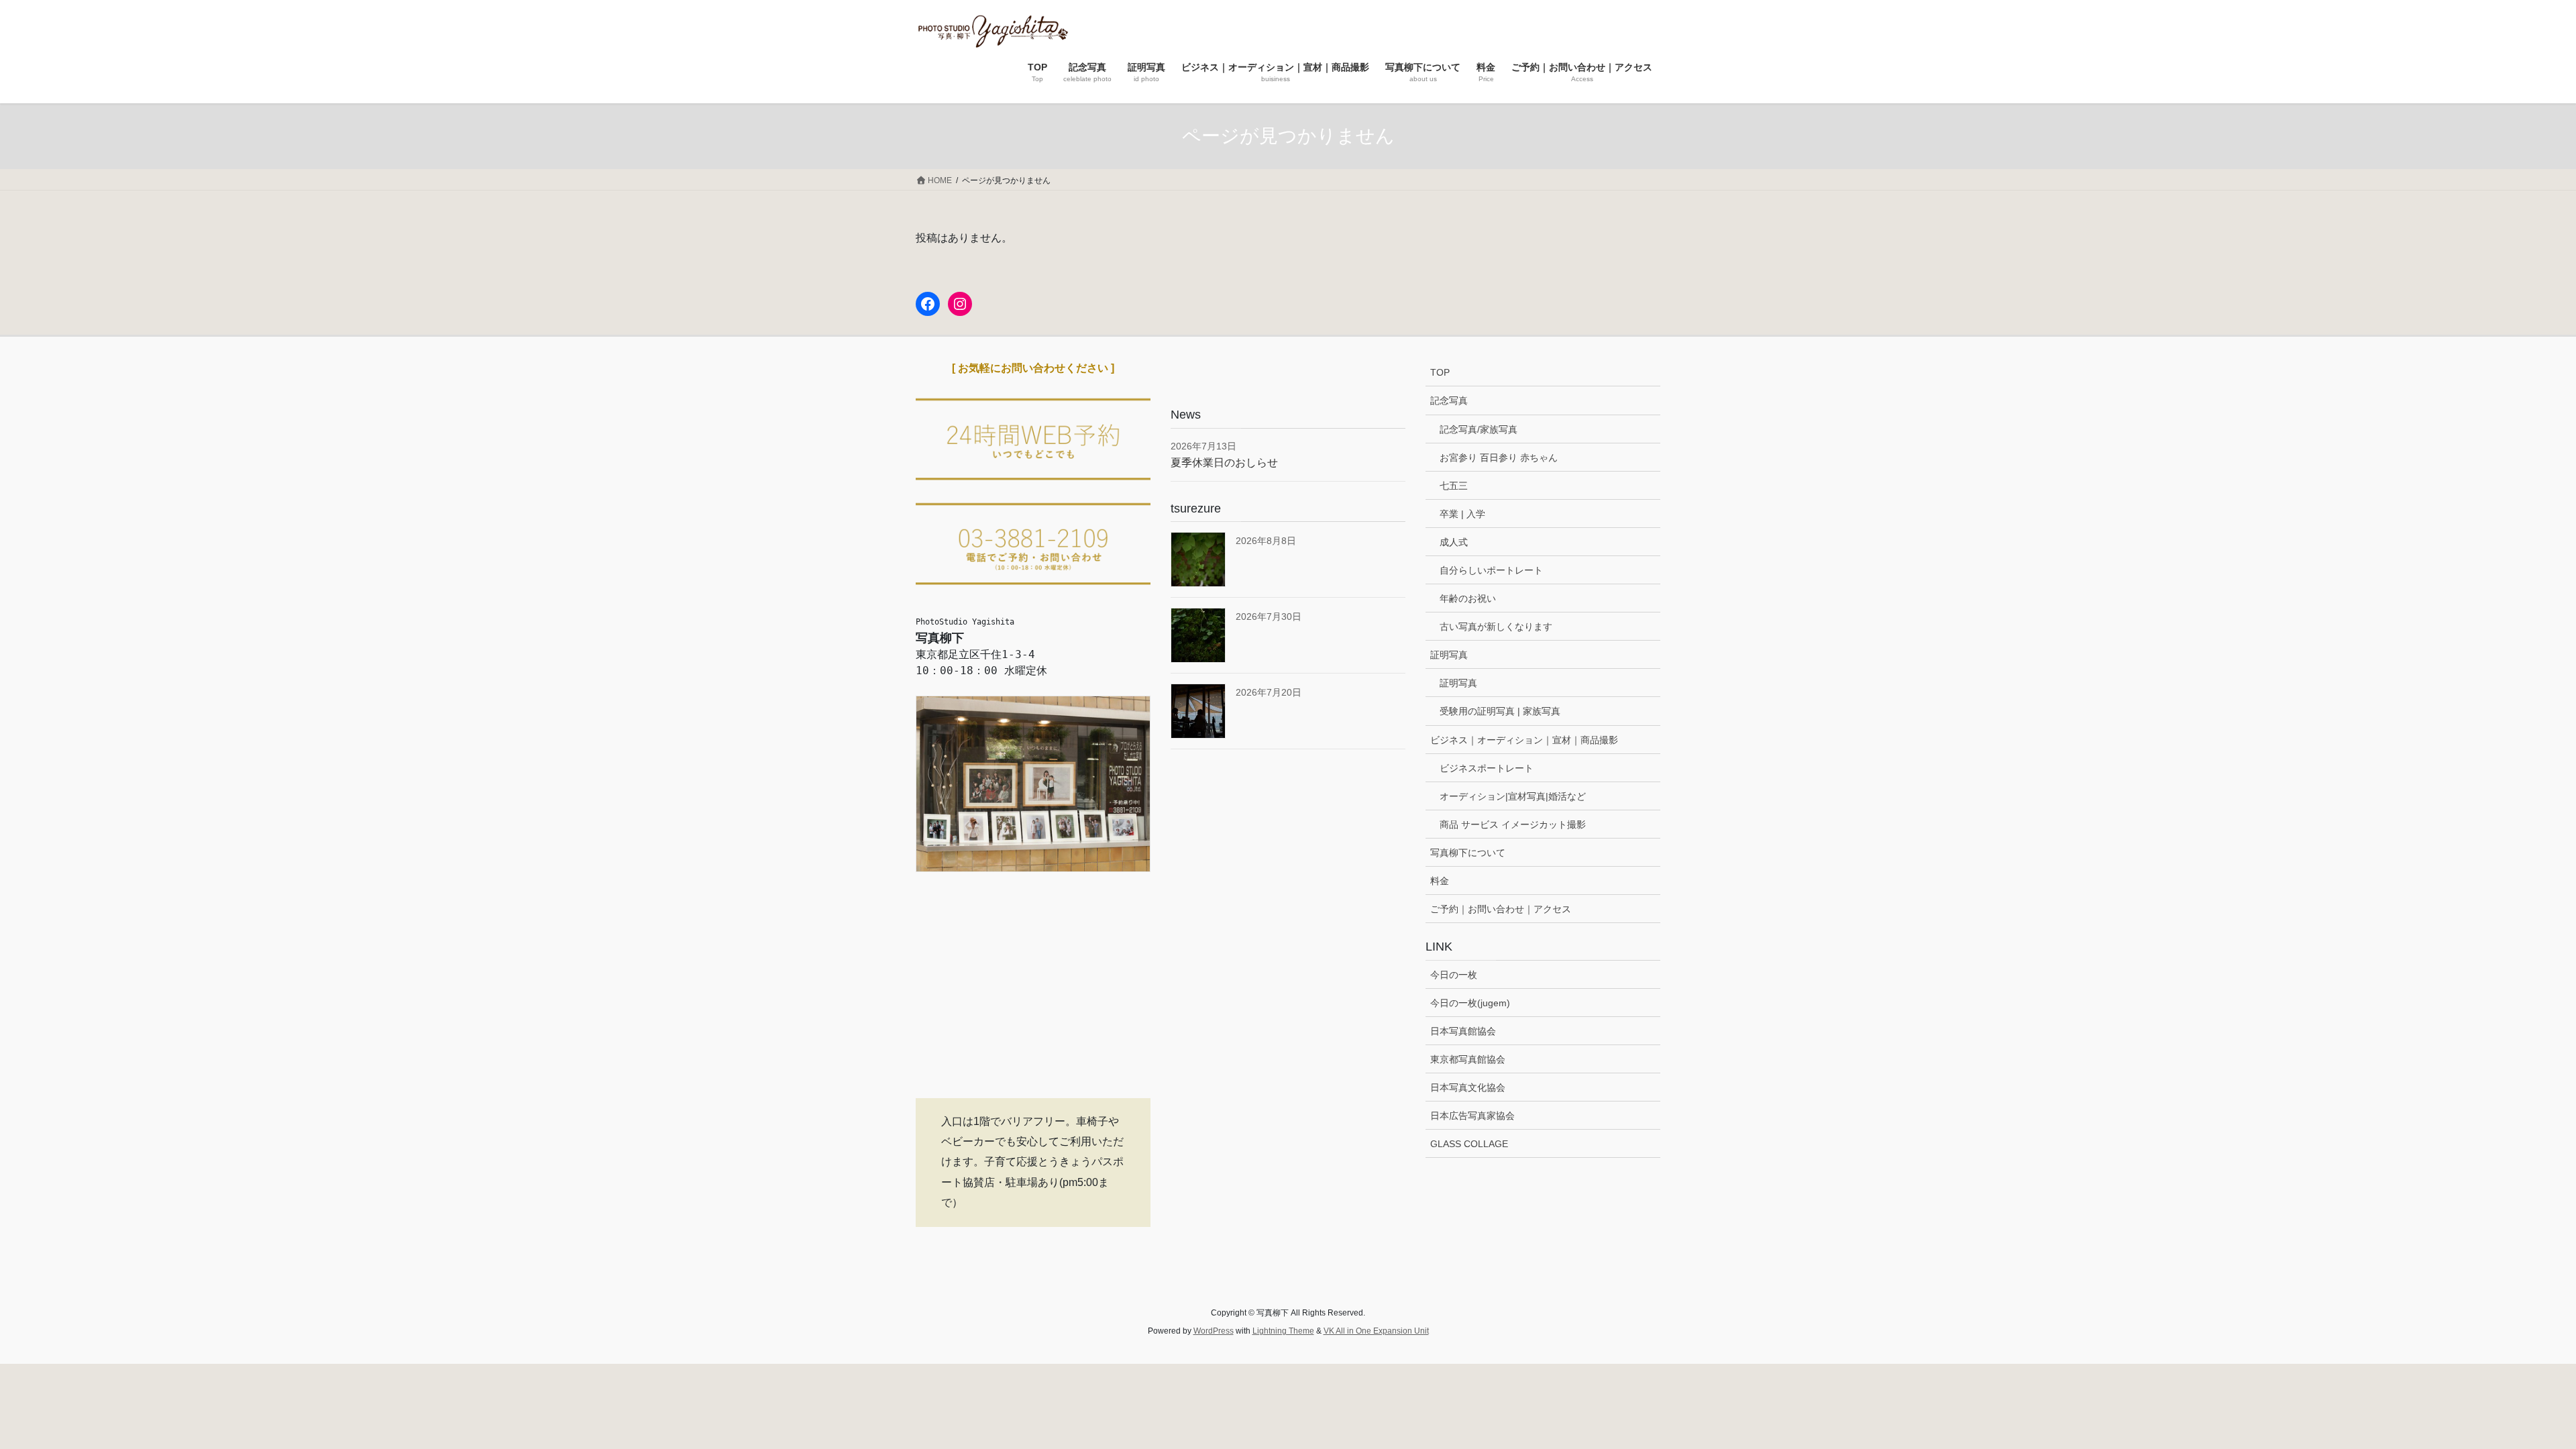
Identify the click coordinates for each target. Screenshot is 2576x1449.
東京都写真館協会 (1468, 1059)
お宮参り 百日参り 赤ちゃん (1499, 458)
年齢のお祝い (1468, 598)
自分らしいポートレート (1491, 570)
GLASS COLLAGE (1469, 1144)
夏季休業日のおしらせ (1224, 463)
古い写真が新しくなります (1496, 627)
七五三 (1454, 486)
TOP (1440, 372)
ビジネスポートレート (1487, 768)
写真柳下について (1468, 853)
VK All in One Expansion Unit (1376, 1331)
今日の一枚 (1454, 975)
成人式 (1454, 542)
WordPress (1214, 1331)
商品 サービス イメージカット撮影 (1513, 824)
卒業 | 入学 (1462, 514)
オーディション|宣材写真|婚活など (1513, 796)
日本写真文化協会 (1468, 1087)
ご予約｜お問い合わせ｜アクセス (1501, 909)
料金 (1440, 881)
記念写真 (1449, 400)
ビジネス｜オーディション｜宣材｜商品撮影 (1524, 740)
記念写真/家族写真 (1479, 429)
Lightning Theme (1283, 1331)
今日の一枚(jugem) (1470, 1003)
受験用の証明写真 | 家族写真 (1500, 711)
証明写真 (1449, 655)
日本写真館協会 (1463, 1031)
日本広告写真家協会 (1472, 1116)
